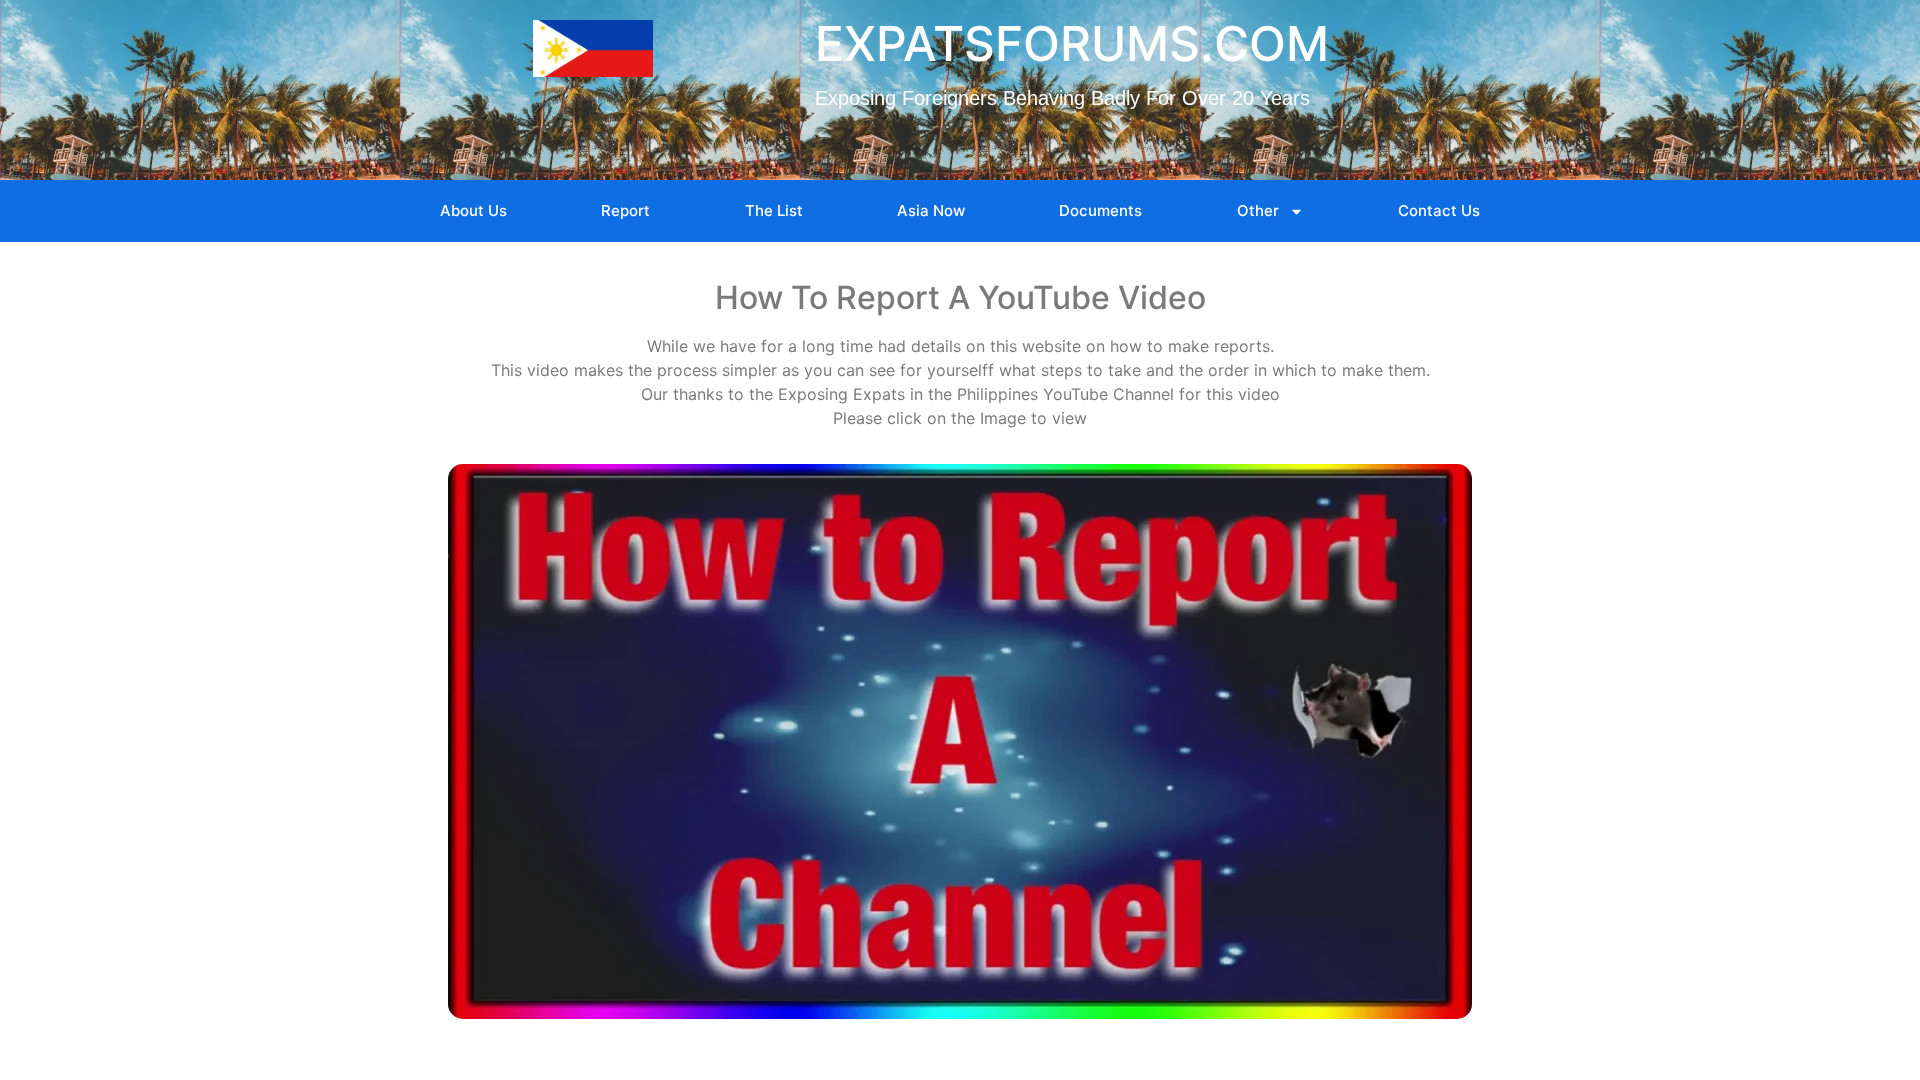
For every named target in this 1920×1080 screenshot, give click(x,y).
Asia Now (931, 210)
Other (1258, 210)
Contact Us (1439, 210)
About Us (473, 210)
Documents (1100, 210)
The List (774, 210)
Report (625, 210)
